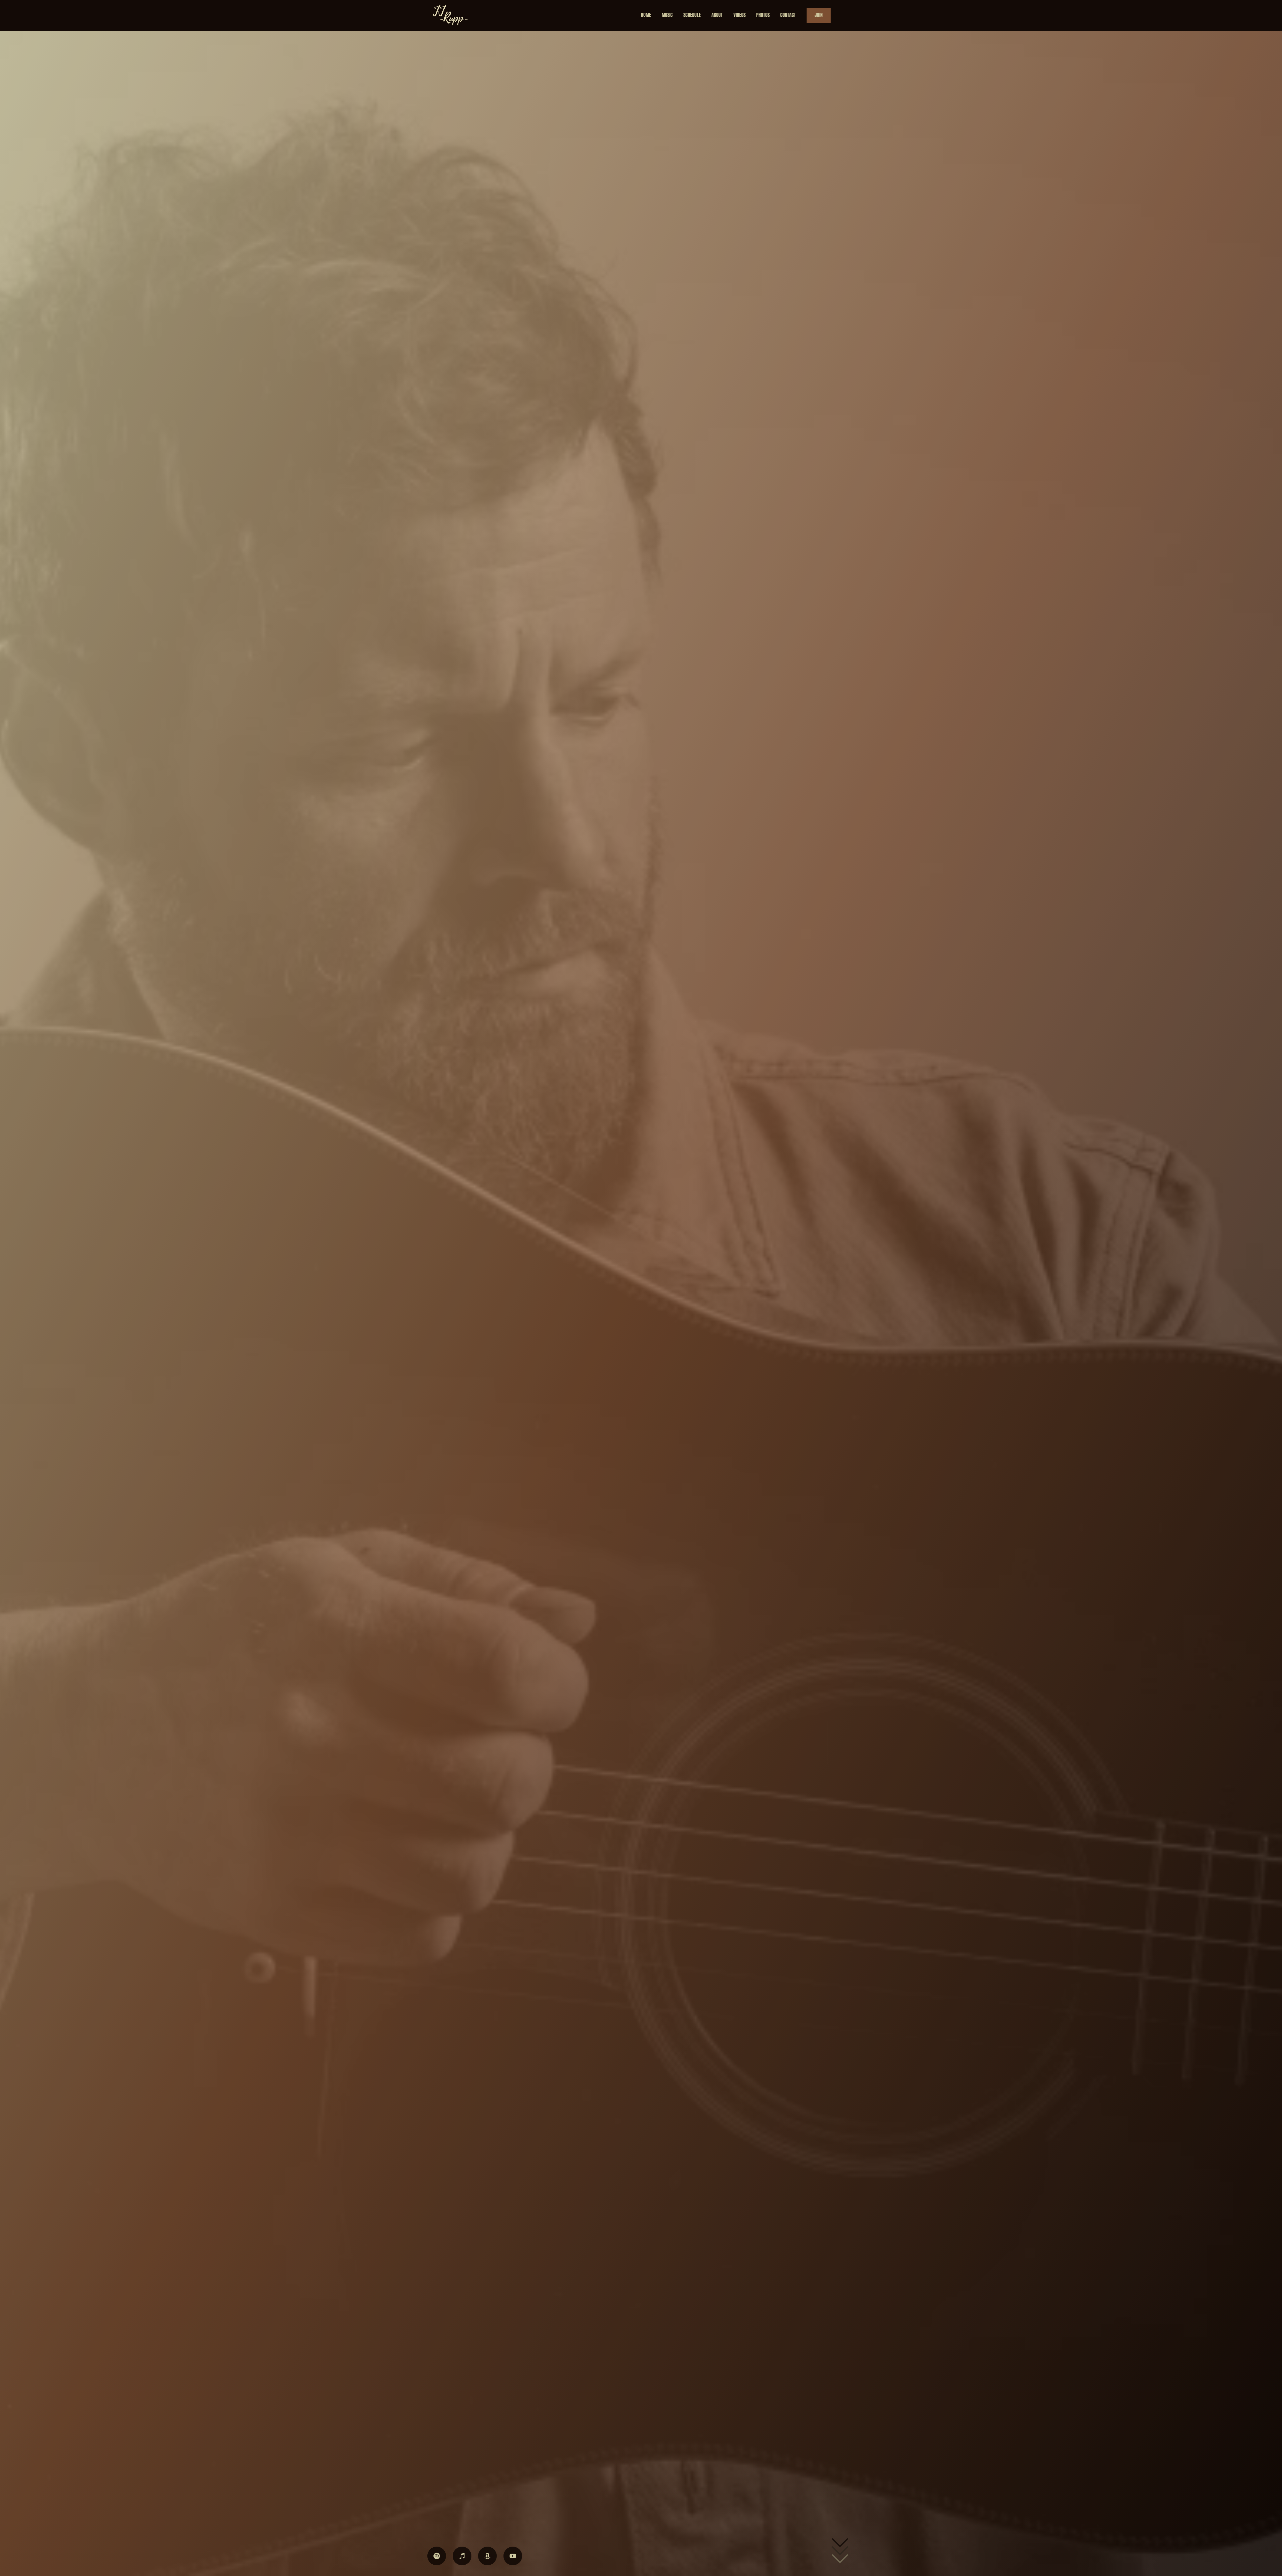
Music (667, 15)
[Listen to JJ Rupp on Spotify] (437, 2556)
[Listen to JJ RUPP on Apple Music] (462, 2556)
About (717, 15)
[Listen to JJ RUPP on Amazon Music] (487, 2556)
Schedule (692, 15)
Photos (763, 15)
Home (646, 15)
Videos (739, 15)
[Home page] (451, 15)
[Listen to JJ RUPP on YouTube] (513, 2556)
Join (819, 15)
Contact (788, 15)
